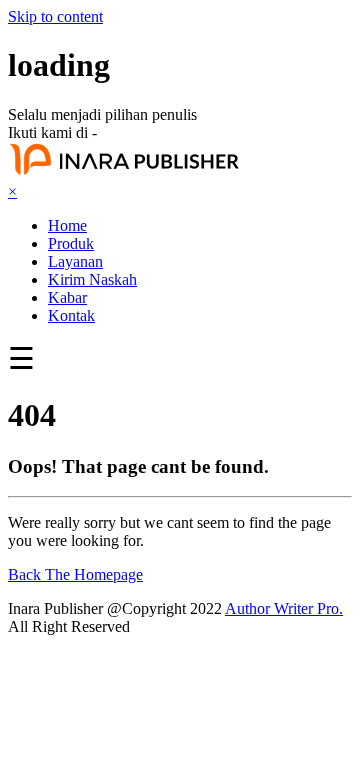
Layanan (75, 261)
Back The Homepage (75, 574)
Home (67, 225)
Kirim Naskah (92, 279)
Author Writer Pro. (284, 608)
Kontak (71, 315)
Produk (71, 243)
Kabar (67, 297)
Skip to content (55, 16)
